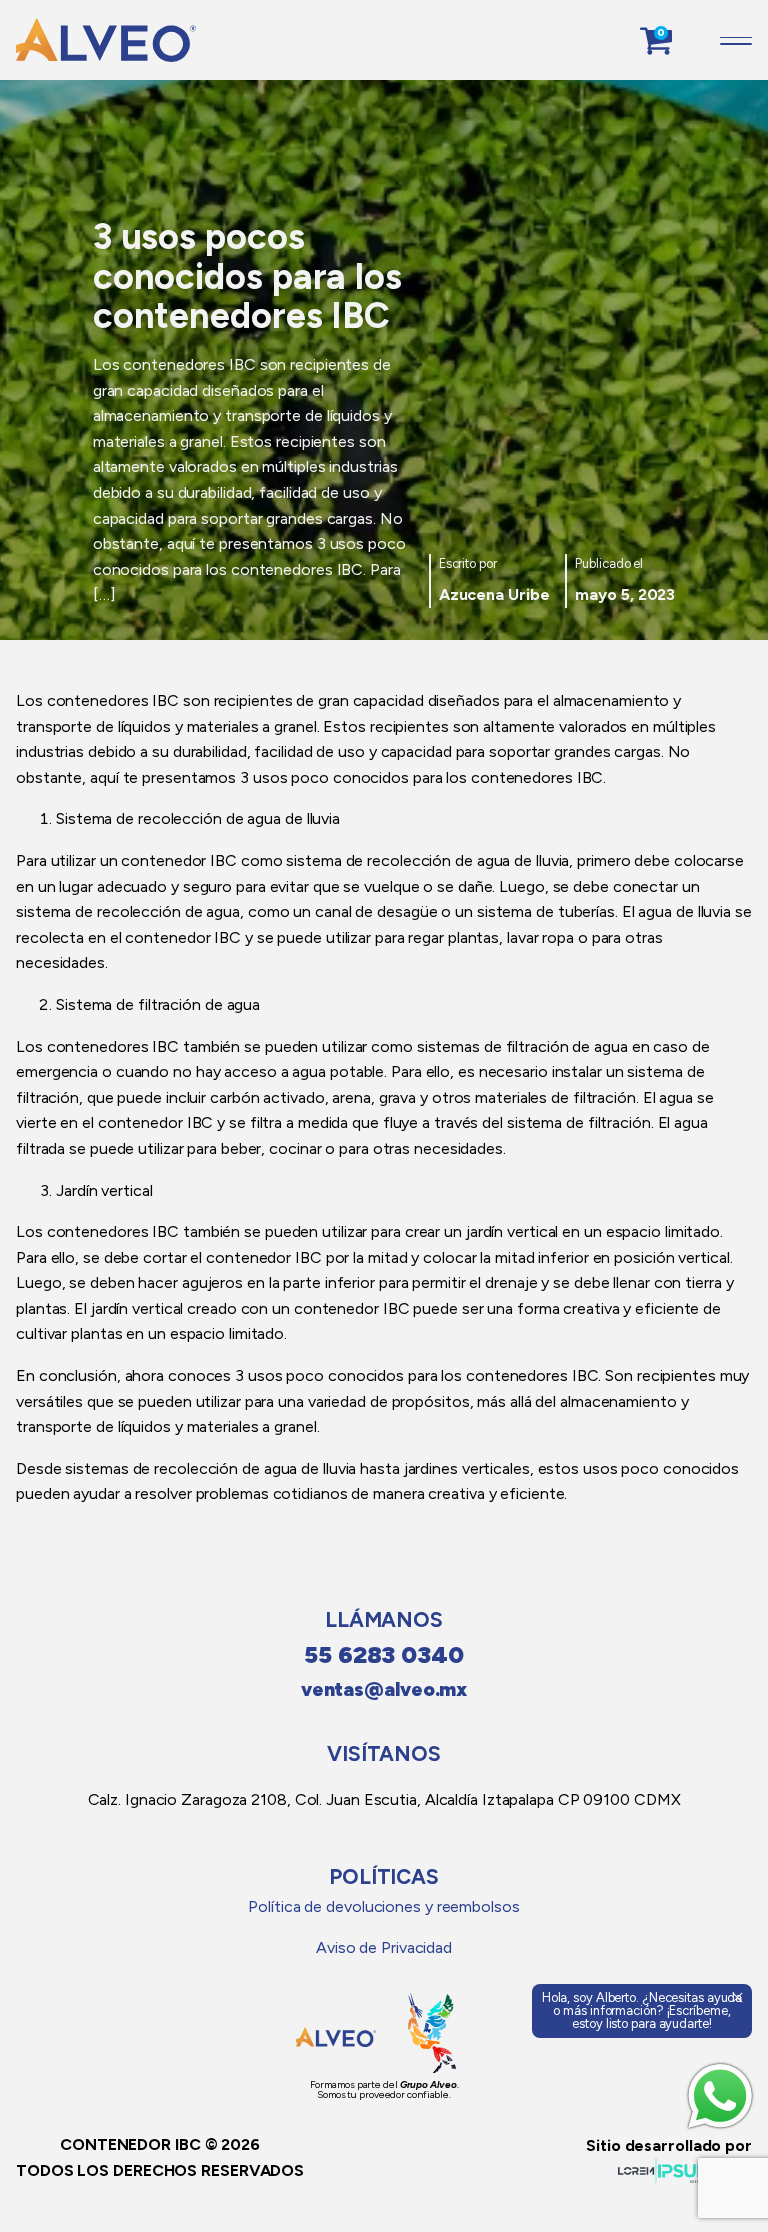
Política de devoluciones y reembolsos (383, 1906)
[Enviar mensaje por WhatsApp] (720, 2096)
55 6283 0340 (384, 1654)
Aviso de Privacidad (384, 1947)
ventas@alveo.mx (384, 1689)
